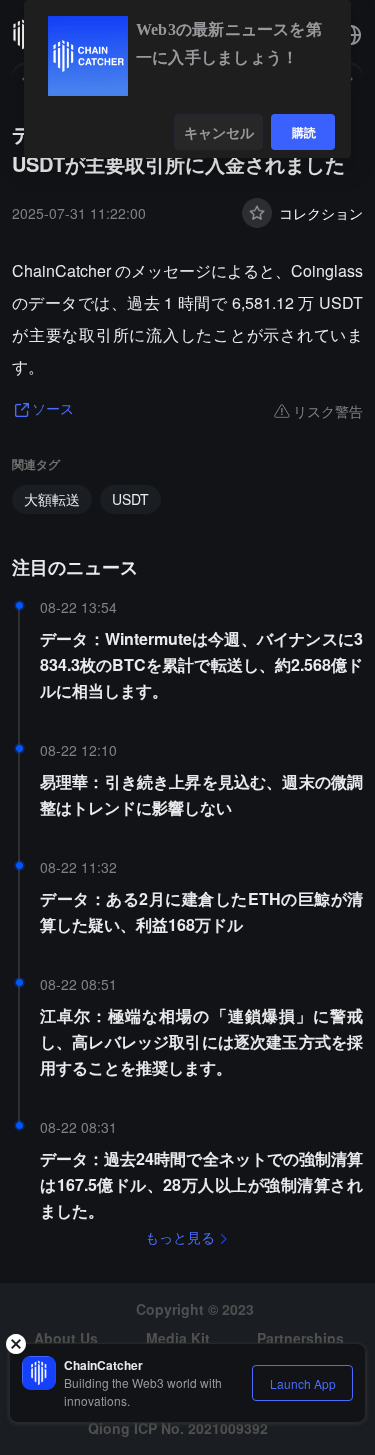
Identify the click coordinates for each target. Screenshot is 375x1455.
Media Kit (178, 1338)
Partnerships (300, 1338)
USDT (130, 499)
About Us (66, 1338)
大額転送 (52, 499)
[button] (351, 35)
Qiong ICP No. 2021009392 (178, 1428)
